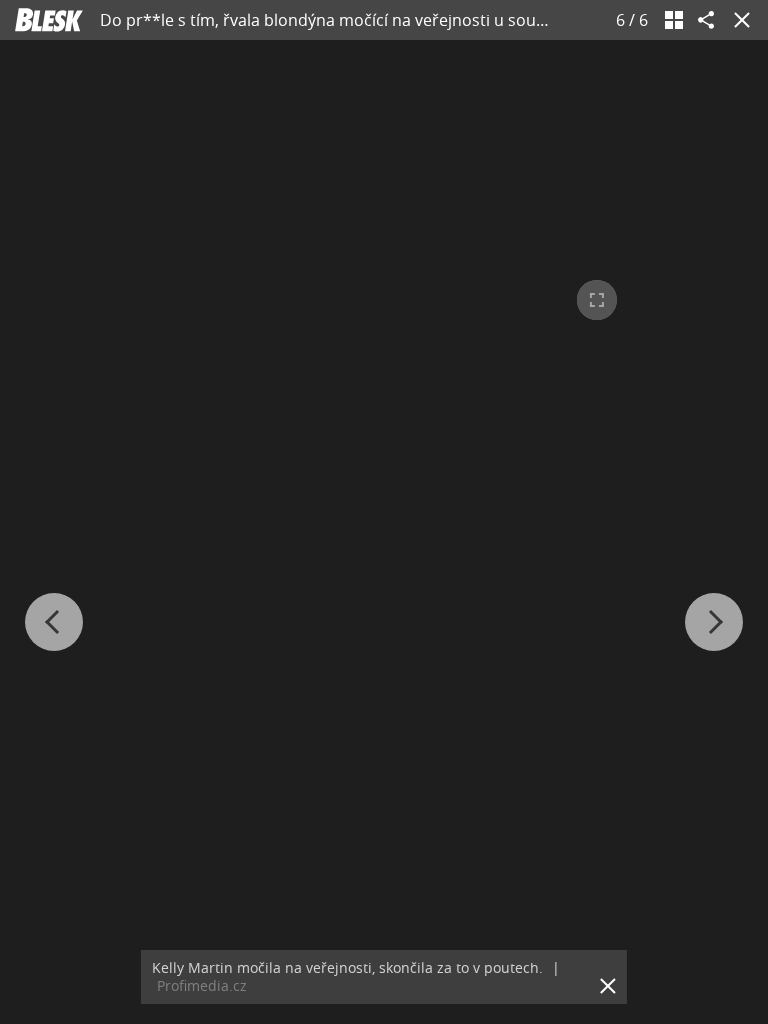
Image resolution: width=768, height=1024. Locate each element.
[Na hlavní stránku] (49, 20)
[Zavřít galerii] (738, 20)
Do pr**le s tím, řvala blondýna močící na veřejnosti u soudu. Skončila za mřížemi (405, 20)
